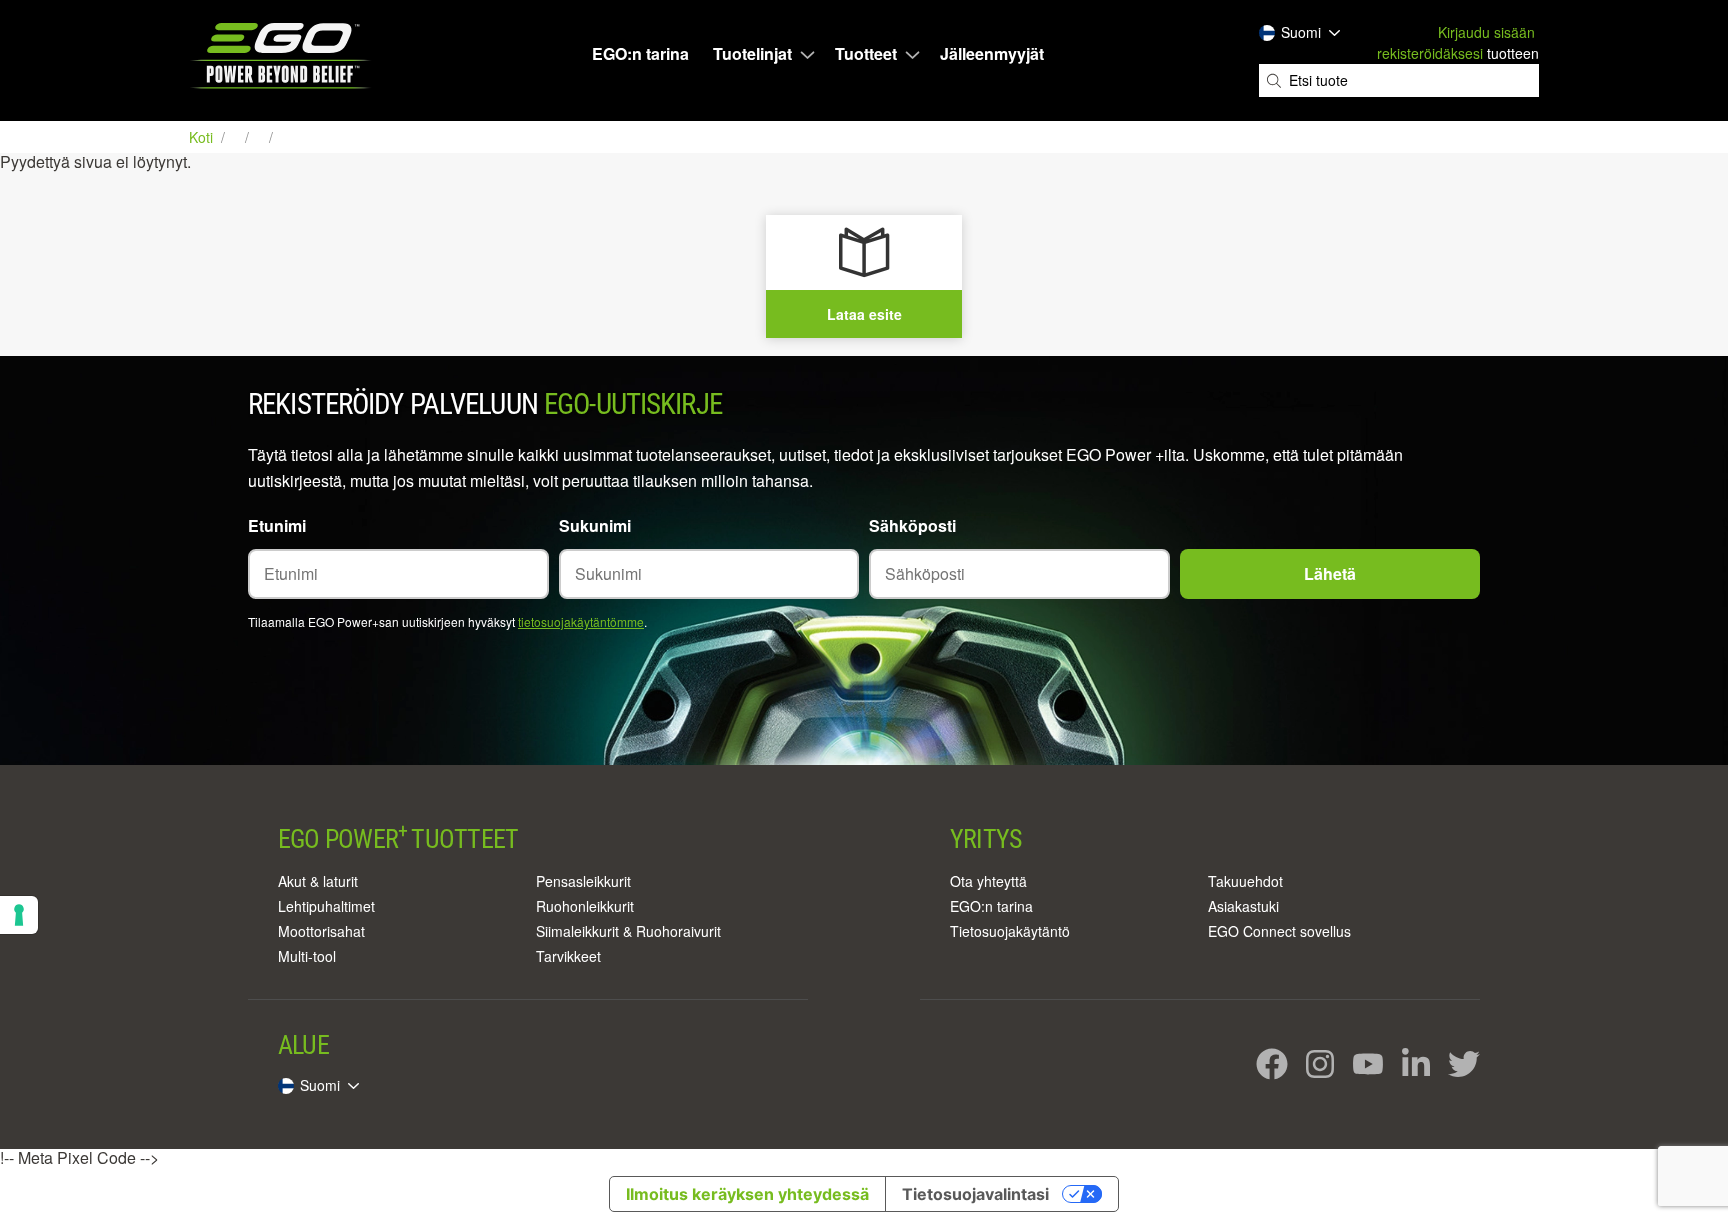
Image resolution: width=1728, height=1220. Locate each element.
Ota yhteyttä (988, 881)
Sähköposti (912, 525)
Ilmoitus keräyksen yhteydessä (747, 1194)
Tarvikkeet (568, 956)
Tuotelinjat (752, 54)
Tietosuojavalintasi (975, 1194)
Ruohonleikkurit (585, 906)
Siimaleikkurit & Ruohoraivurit (628, 931)
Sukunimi (595, 525)
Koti (203, 137)
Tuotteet (866, 54)
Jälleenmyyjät (992, 54)
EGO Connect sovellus (1279, 931)
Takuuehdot (1245, 881)
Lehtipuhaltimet (326, 906)
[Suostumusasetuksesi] (19, 915)
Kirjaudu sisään (1486, 32)
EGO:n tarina (640, 54)
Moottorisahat (321, 931)
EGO (282, 55)
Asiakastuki (1243, 906)
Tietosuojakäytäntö (1010, 931)
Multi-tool (307, 956)
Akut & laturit (318, 881)
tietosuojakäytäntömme (581, 621)
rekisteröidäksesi (1430, 53)
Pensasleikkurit (583, 881)
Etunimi (277, 525)
